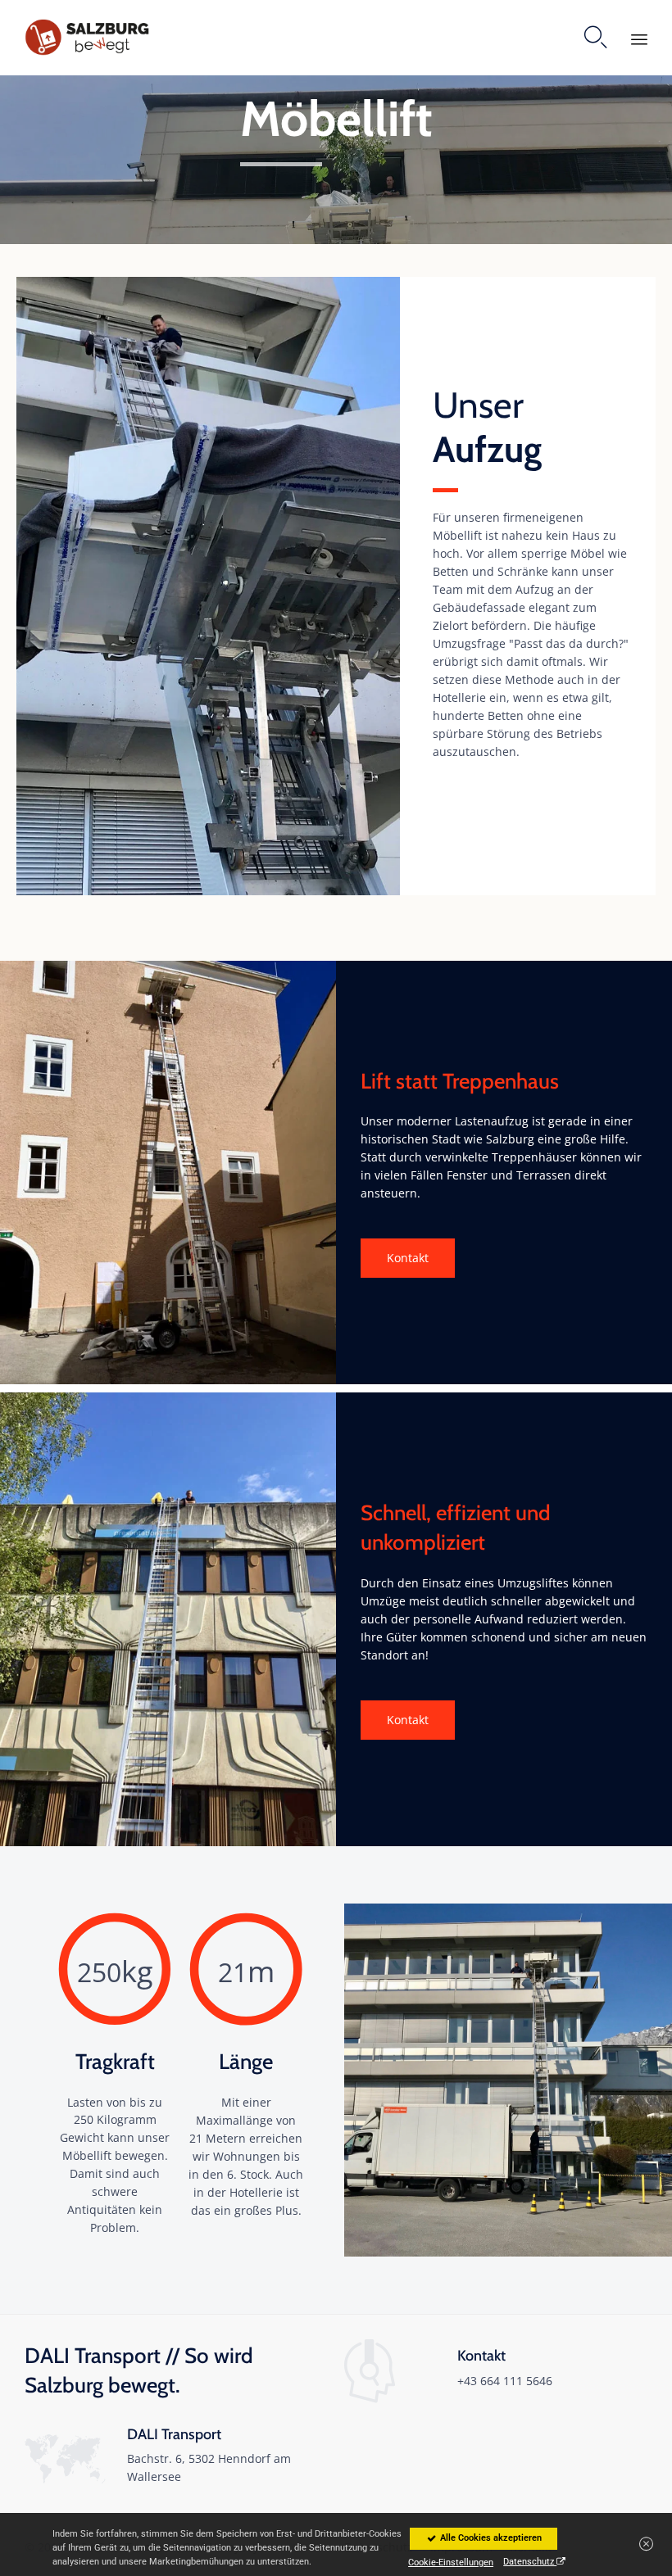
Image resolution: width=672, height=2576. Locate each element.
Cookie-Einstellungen (451, 2559)
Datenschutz (530, 2562)
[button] (408, 1258)
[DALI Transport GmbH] (88, 37)
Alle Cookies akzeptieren (490, 2538)
